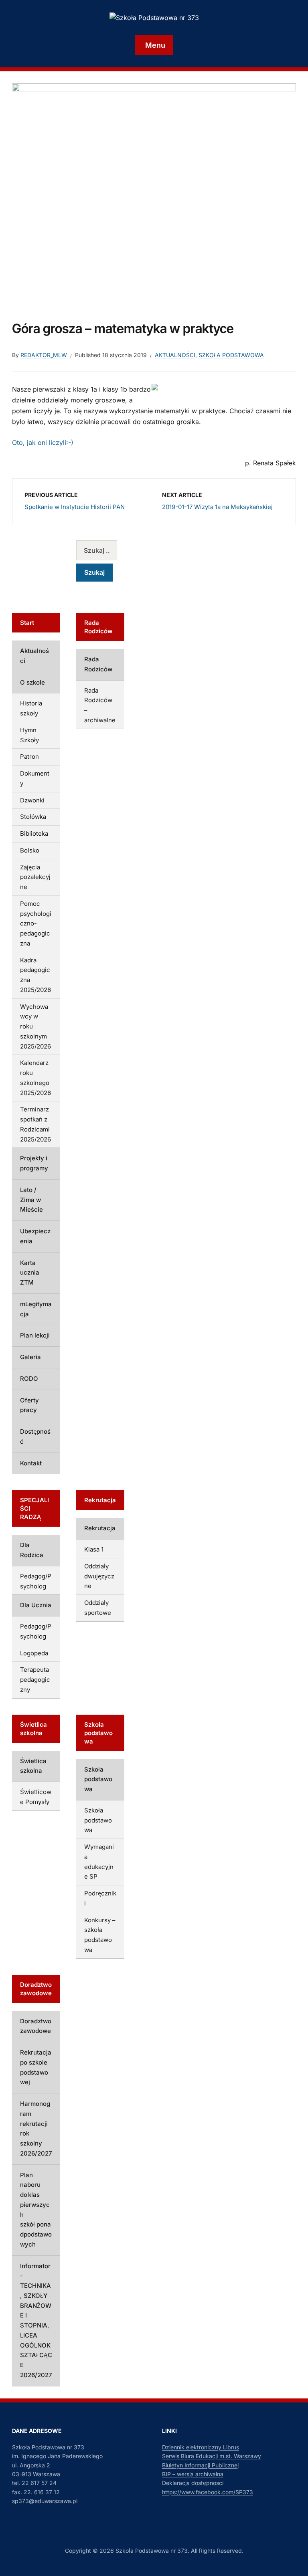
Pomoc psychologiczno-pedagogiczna (55, 1394)
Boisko (30, 1355)
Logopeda (34, 1883)
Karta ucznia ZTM (46, 1589)
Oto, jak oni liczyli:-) (43, 442)
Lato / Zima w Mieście (52, 1546)
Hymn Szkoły (38, 1255)
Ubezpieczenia (42, 1567)
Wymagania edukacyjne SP (147, 2115)
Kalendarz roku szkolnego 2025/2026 (57, 1474)
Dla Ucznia (36, 1845)
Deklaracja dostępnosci (193, 2554)
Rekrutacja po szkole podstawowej (50, 2307)
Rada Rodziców (148, 1222)
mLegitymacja (40, 1611)
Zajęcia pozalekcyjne (50, 1372)
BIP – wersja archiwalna (193, 2545)
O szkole (32, 1217)
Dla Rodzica (37, 1805)
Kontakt (31, 1740)
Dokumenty (36, 1288)
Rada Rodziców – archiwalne (148, 1273)
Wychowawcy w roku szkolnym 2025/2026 (50, 1447)
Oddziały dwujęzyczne (148, 1876)
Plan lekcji (35, 1632)
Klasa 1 (148, 1844)
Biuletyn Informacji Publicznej (200, 2536)
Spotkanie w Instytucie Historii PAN (75, 507)
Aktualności (175, 355)
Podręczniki (149, 2156)
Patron (29, 1272)
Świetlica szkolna (45, 2000)
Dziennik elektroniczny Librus (201, 2518)
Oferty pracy (39, 1697)
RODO (29, 1675)
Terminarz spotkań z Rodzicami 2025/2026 (51, 1500)
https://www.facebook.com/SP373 (208, 2563)
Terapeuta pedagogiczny (55, 1900)
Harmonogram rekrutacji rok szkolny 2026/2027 (61, 2338)
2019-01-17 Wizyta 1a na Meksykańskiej (217, 507)
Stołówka (33, 1322)
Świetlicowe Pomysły (50, 2021)
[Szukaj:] (149, 550)
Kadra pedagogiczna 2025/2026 (49, 1420)
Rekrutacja (148, 1818)
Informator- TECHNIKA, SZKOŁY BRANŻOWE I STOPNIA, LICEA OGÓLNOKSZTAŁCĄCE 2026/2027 (54, 2426)
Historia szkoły (41, 1238)
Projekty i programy (49, 1524)
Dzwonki (32, 1305)
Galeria (30, 1654)
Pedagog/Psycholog (49, 1826)
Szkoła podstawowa (231, 355)
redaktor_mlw (44, 355)
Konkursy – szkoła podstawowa (148, 2198)
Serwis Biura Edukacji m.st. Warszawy (212, 2527)
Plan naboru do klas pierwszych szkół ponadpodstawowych (59, 2375)
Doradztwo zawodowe (52, 2280)
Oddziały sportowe (148, 1922)
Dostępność (37, 1718)
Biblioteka (34, 1339)
